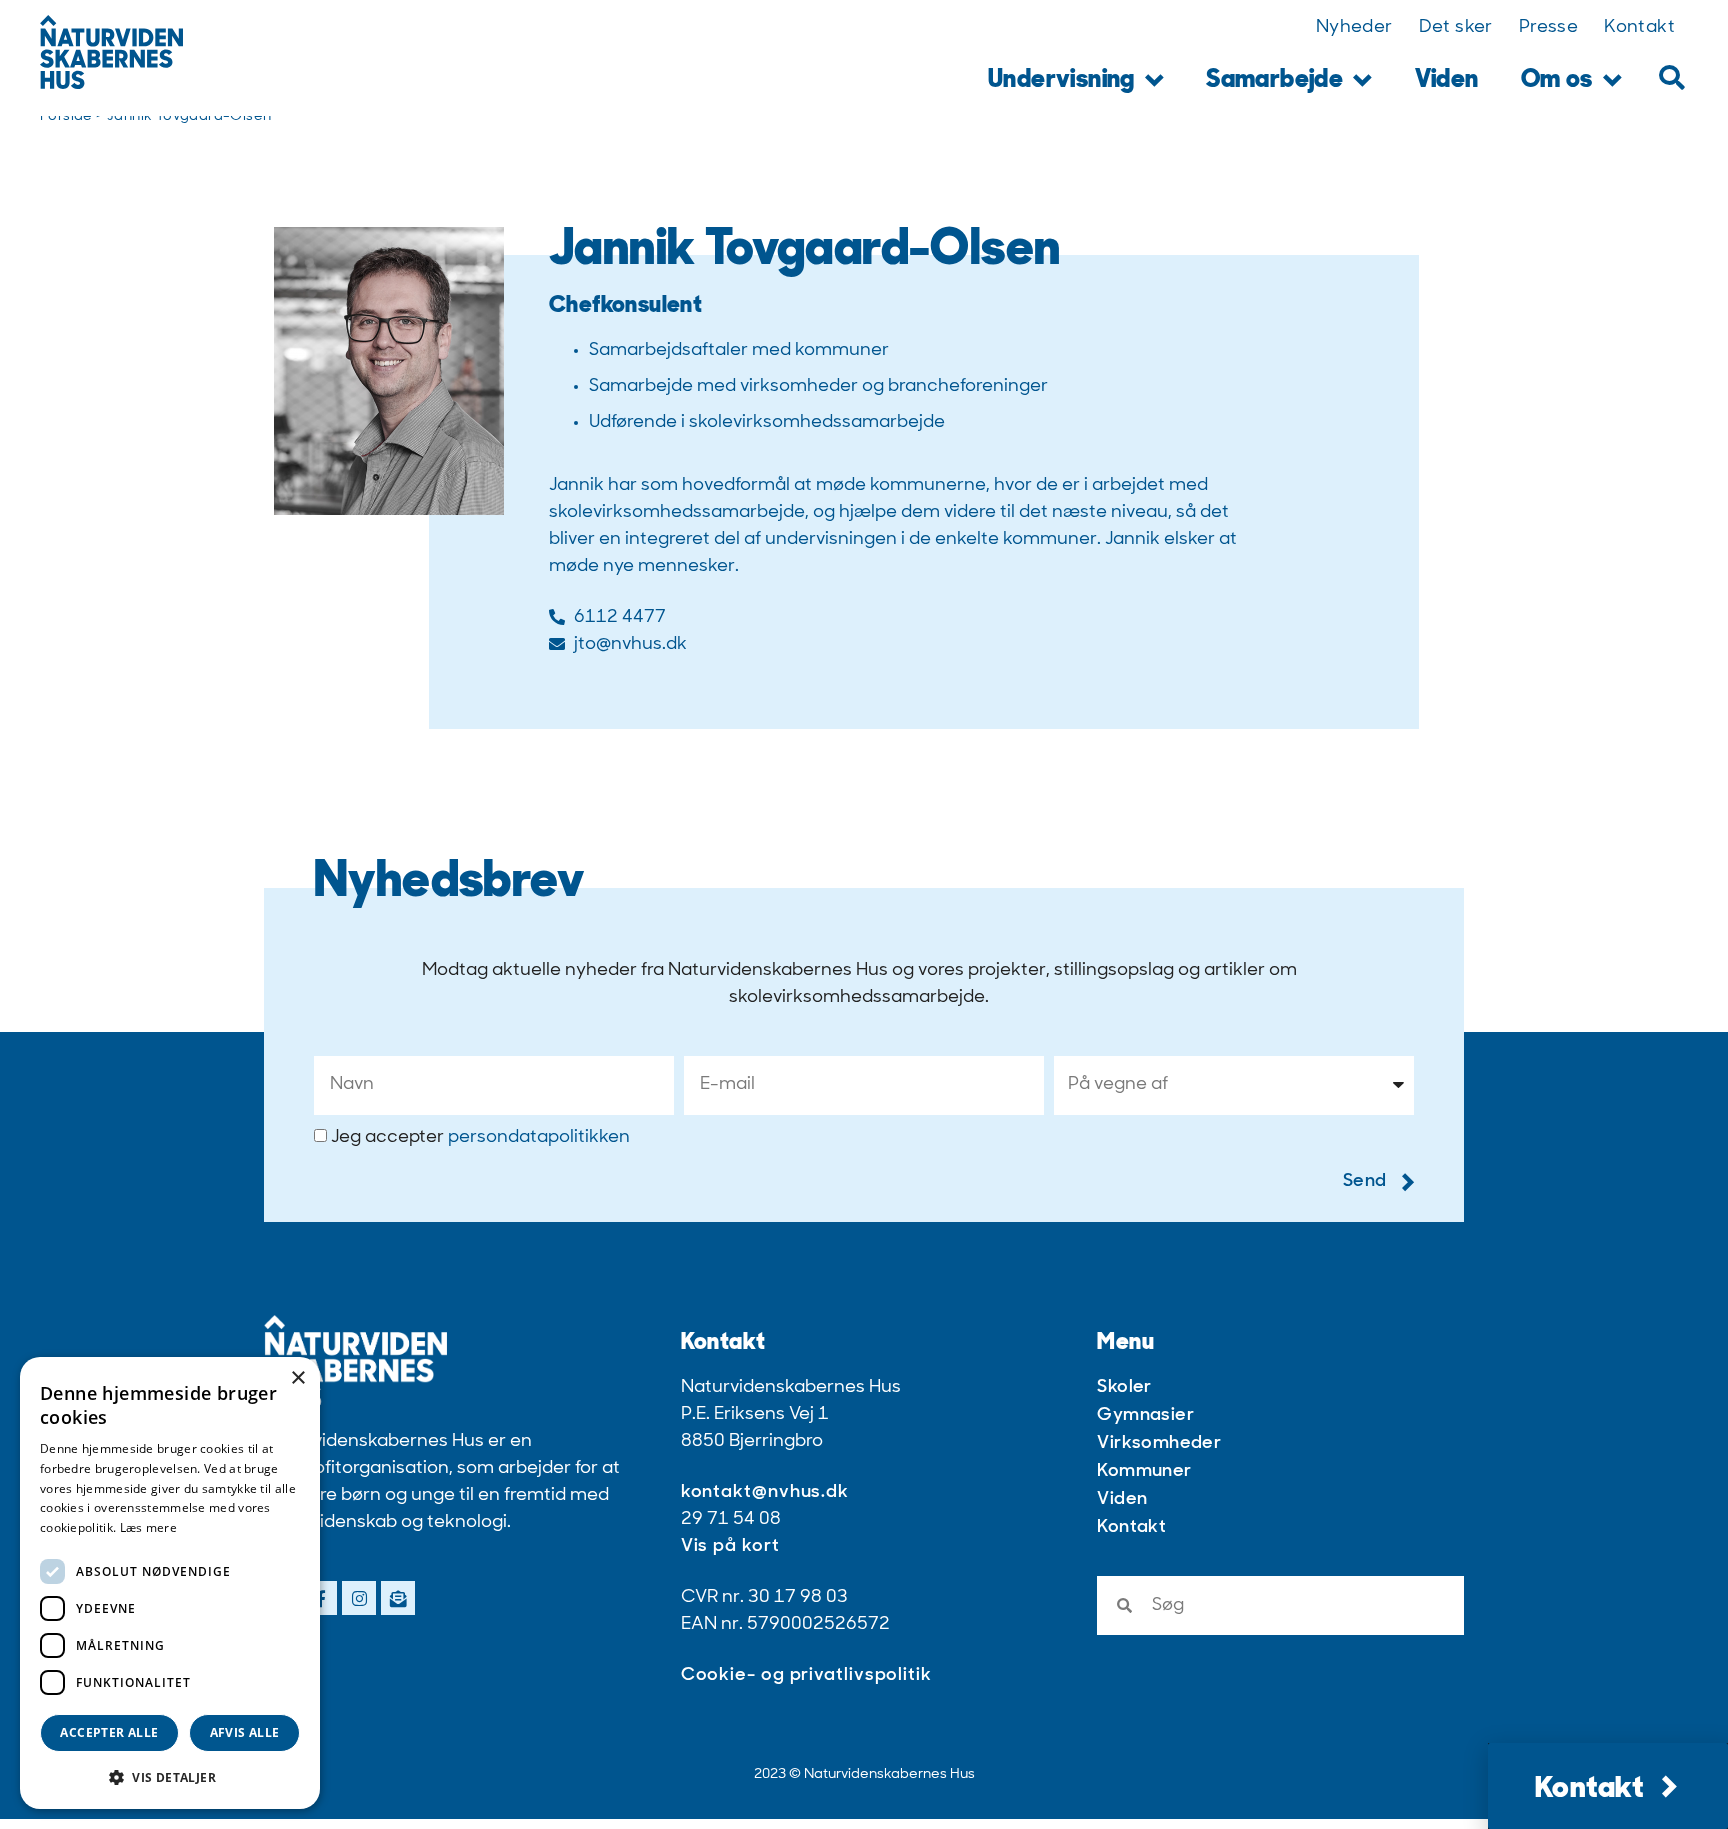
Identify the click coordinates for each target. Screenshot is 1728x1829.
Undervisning (1061, 80)
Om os (1557, 80)
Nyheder (1354, 28)
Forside (66, 116)
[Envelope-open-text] (398, 1598)
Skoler (1124, 1388)
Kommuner (1144, 1472)
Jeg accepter (480, 1138)
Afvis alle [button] (245, 1732)
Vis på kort (730, 1547)
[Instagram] (359, 1598)
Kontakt (1639, 28)
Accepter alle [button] (109, 1732)
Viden (1447, 80)
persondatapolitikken (539, 1138)
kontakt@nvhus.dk (765, 1493)
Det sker (1456, 28)
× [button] (297, 1378)
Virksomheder (1159, 1444)
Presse (1548, 28)
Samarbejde (1274, 80)
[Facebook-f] (320, 1598)
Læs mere (148, 1527)
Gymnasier (1145, 1416)
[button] (1671, 77)
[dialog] (170, 1583)
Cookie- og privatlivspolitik (806, 1676)
